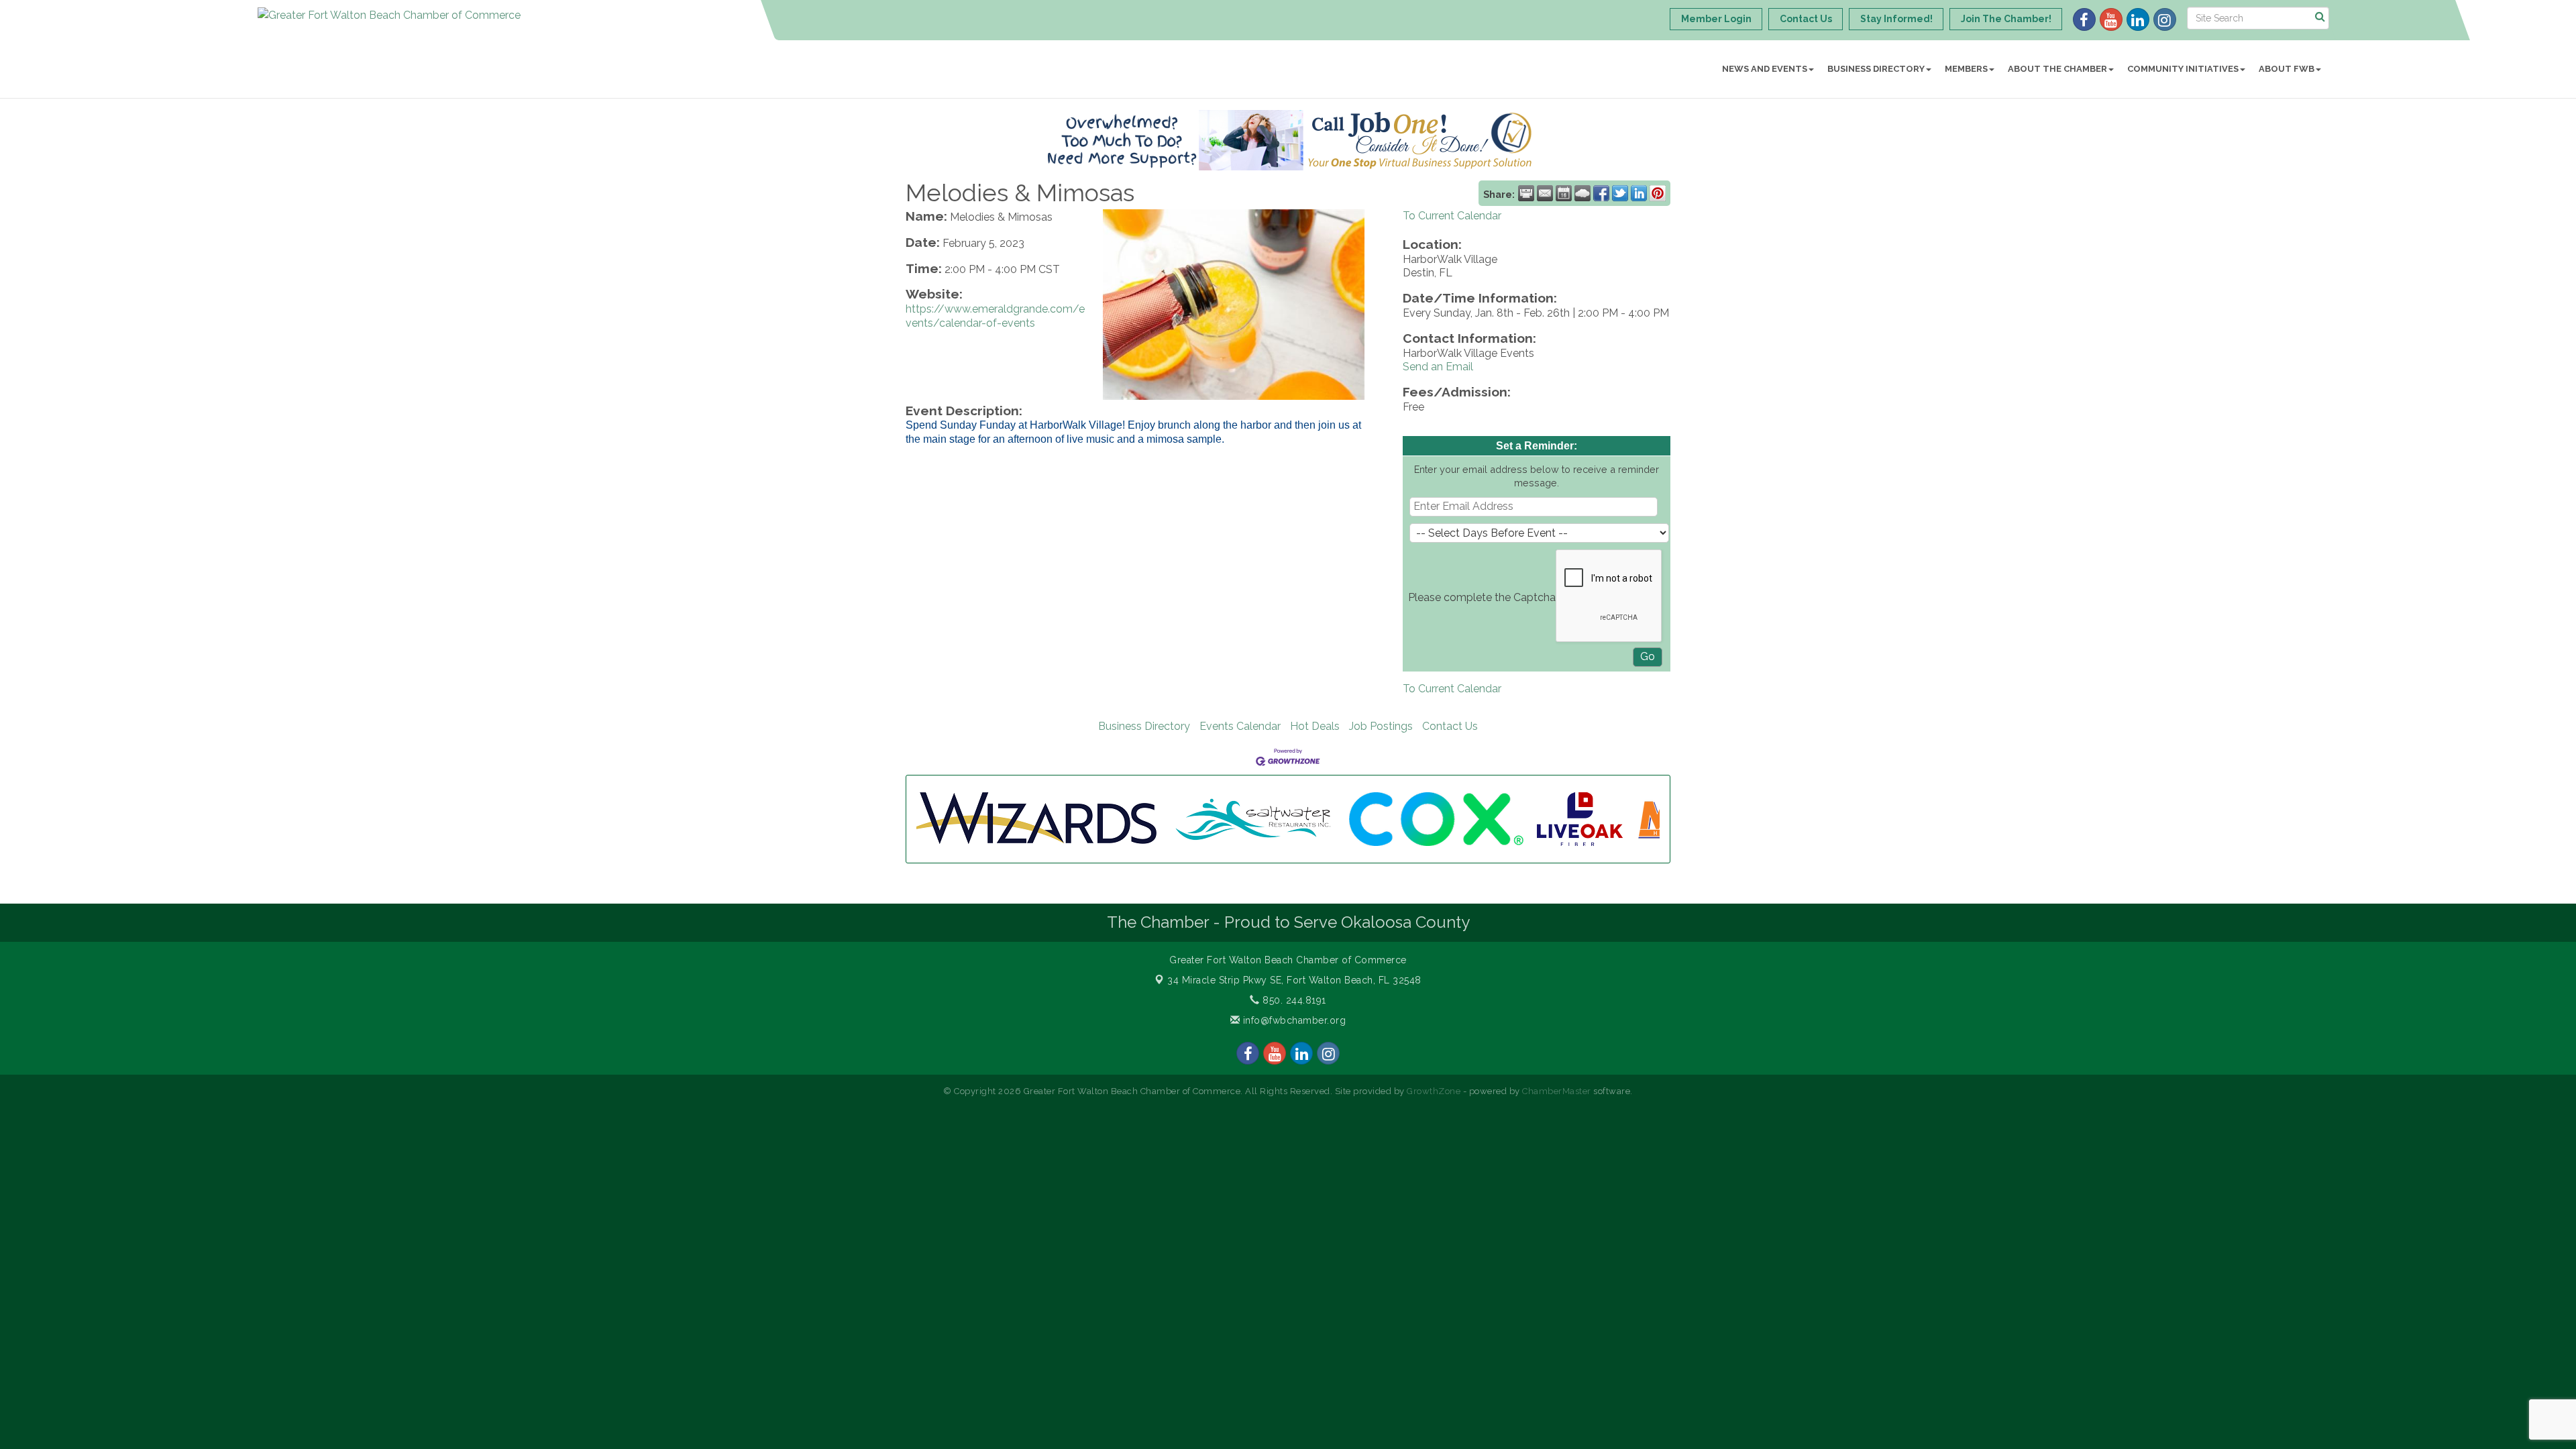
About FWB (2287, 69)
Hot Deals (1315, 726)
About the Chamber (2057, 69)
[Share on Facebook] (1601, 193)
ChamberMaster (1557, 1091)
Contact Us (1450, 726)
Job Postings (1381, 726)
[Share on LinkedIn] (1639, 193)
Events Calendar (1240, 726)
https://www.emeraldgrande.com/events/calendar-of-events (995, 316)
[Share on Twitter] (1620, 193)
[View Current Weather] (1582, 193)
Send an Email (1438, 367)
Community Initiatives (2183, 69)
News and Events (1765, 69)
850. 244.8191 (1293, 1000)
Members (1966, 69)
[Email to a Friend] (1545, 193)
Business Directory (1876, 69)
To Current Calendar (1452, 216)
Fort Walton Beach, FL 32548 (1294, 980)
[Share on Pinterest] (1658, 193)
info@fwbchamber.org (1293, 1020)
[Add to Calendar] (1564, 193)
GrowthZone (1434, 1091)
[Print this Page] (1526, 193)
